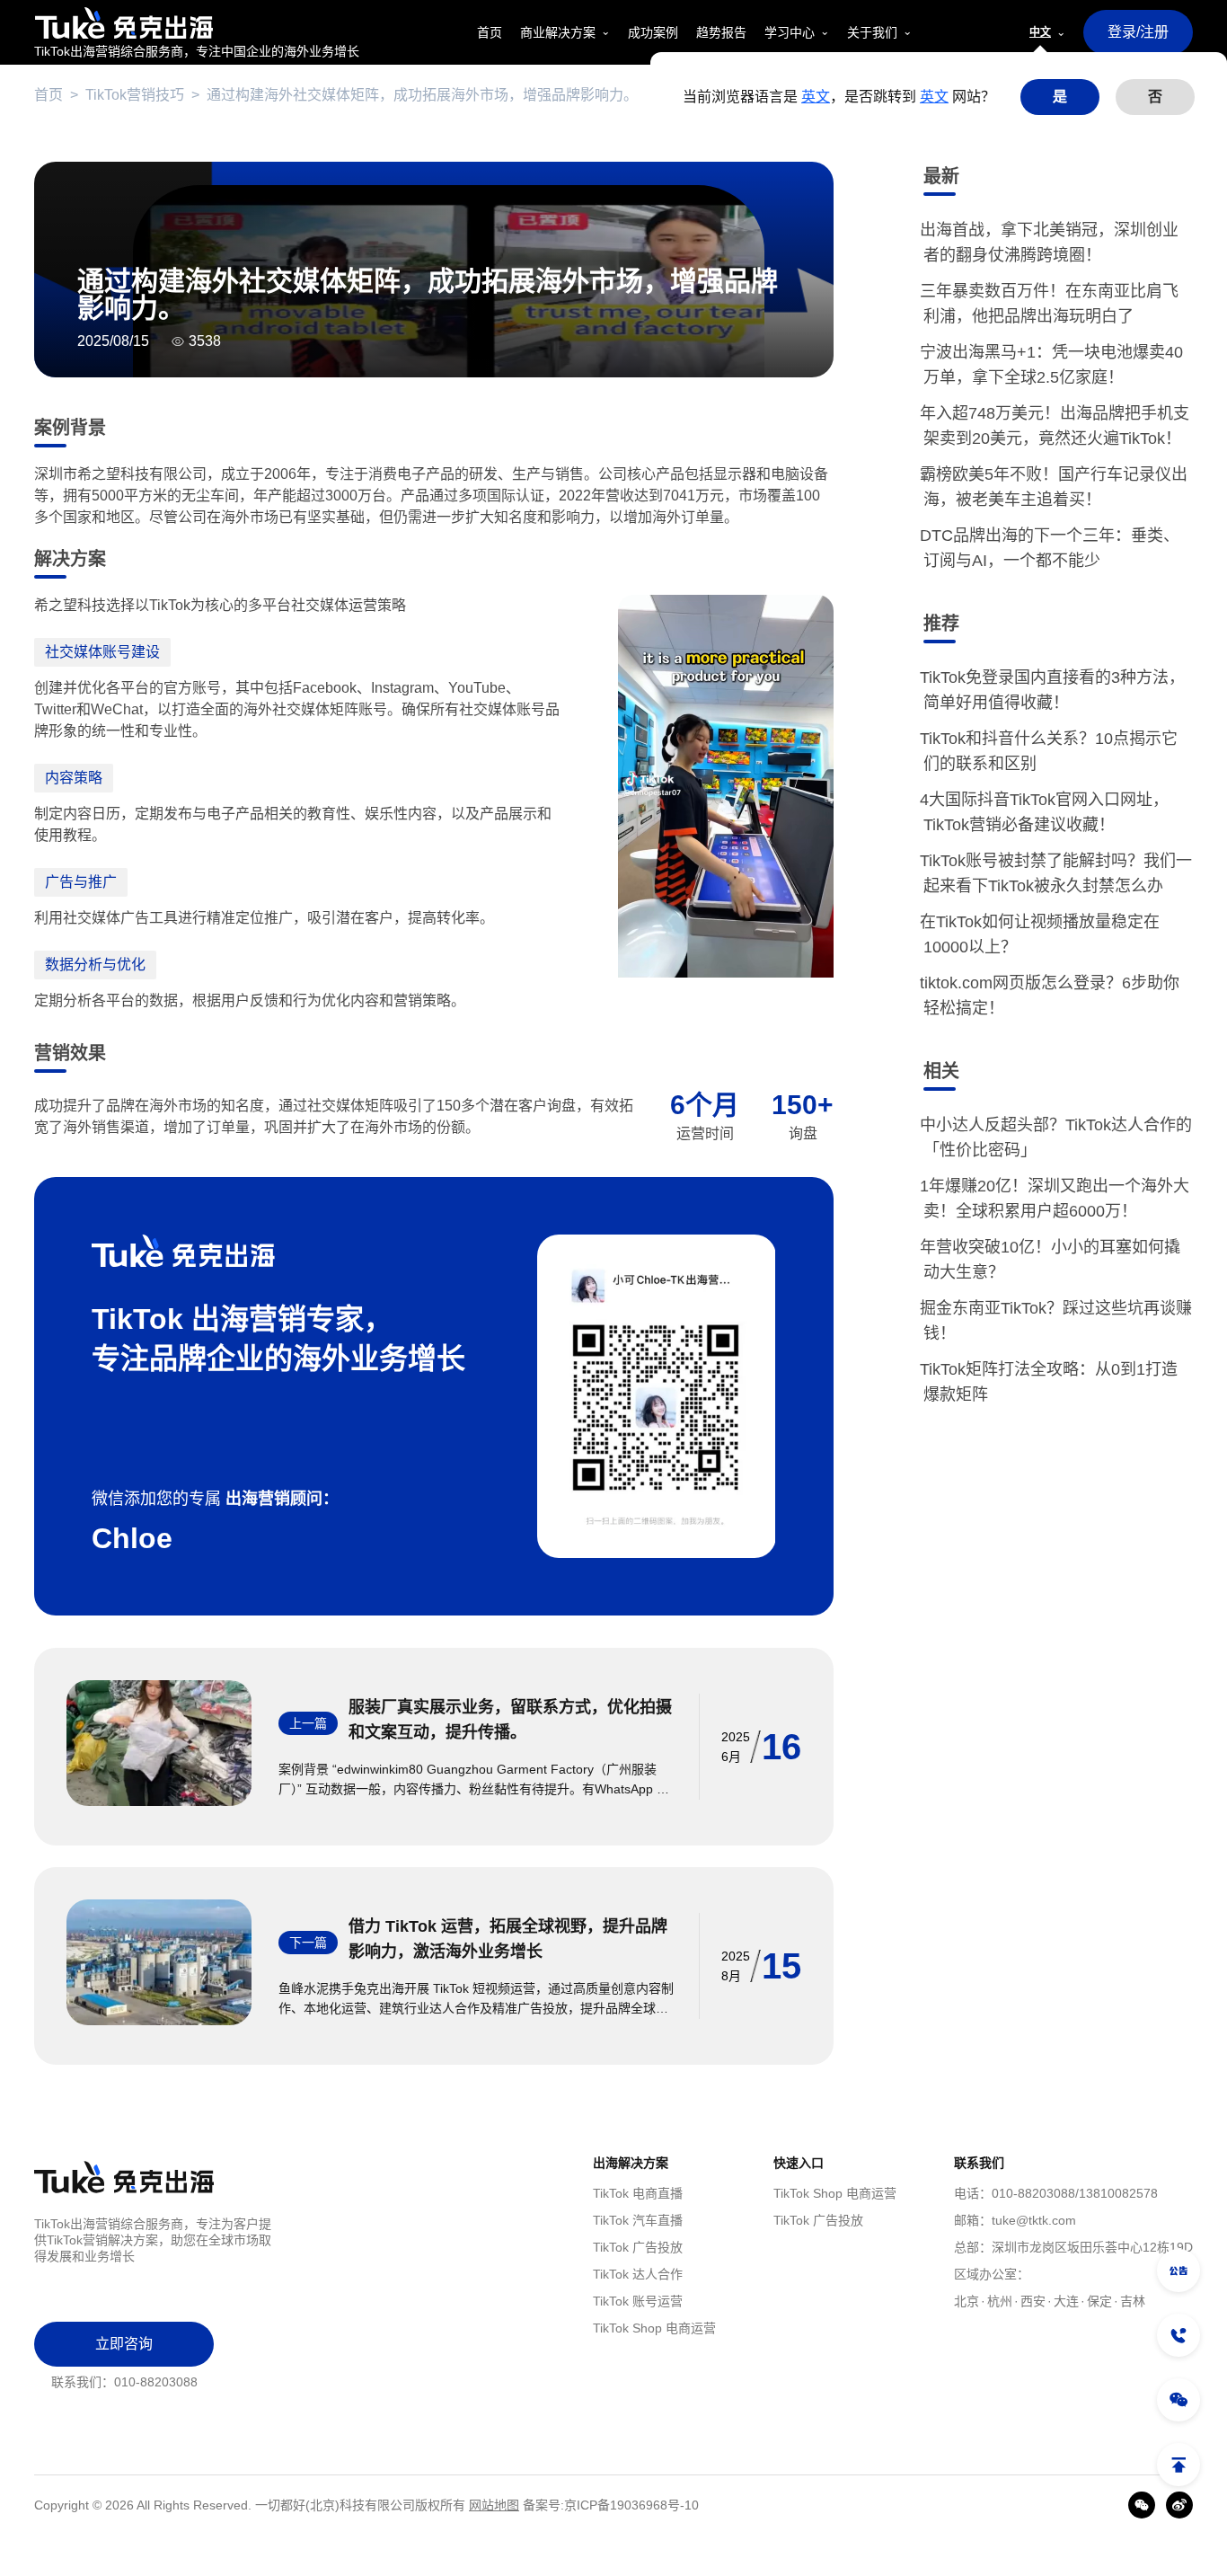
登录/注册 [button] (1138, 32)
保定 (1099, 2301)
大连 (1066, 2301)
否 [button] (1155, 97)
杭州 (1000, 2301)
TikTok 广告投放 (638, 2247)
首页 (49, 95)
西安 (1033, 2301)
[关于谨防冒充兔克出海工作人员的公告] (1178, 2271)
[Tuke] (197, 23)
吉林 (1133, 2301)
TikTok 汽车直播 (638, 2220)
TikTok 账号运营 (638, 2301)
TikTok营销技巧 (135, 95)
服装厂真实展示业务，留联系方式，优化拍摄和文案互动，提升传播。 (510, 1720)
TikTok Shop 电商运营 (654, 2328)
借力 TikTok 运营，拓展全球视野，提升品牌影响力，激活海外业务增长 (508, 1939)
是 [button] (1060, 97)
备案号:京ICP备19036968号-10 (611, 2505)
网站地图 (494, 2505)
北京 (967, 2301)
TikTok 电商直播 (638, 2193)
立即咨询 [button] (124, 2344)
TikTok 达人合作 (638, 2274)
